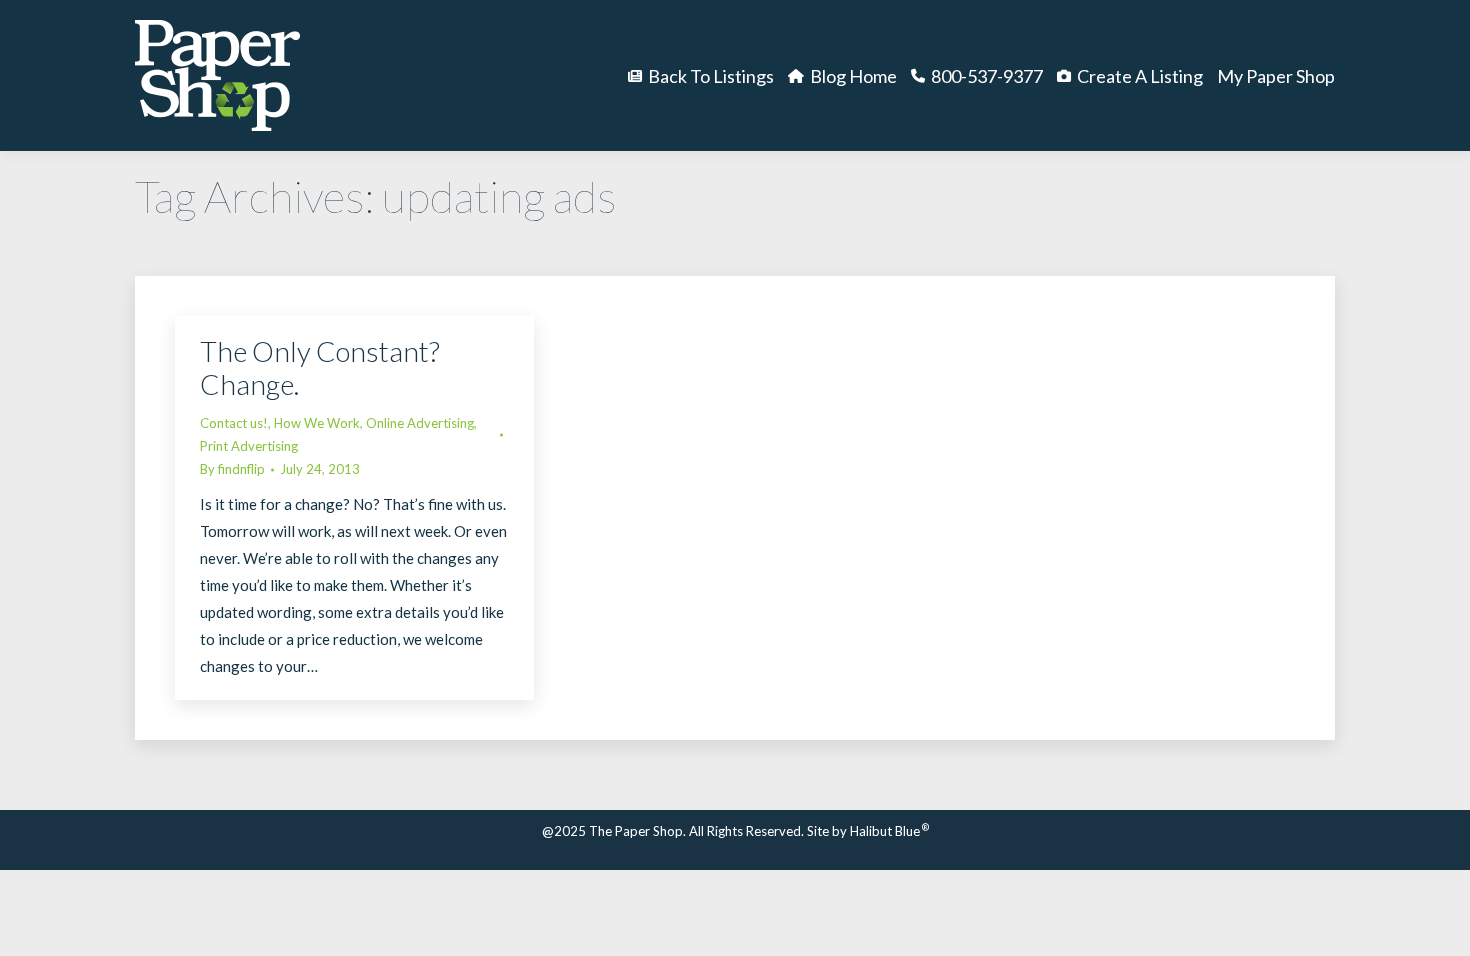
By (232, 469)
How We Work (317, 423)
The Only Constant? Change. (320, 367)
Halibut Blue (889, 831)
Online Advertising (420, 423)
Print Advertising (249, 446)
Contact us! (234, 423)
